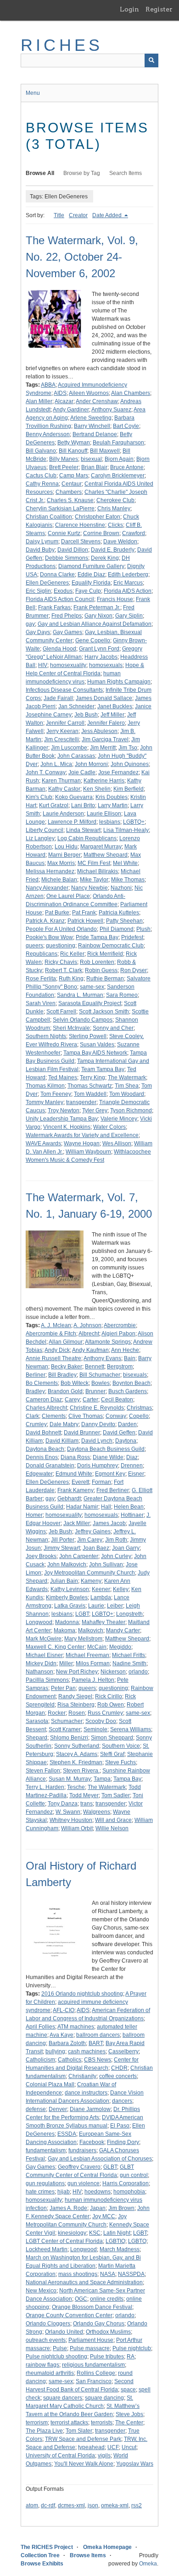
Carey (72, 1400)
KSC (95, 2233)
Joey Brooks (41, 1556)
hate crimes (40, 2192)
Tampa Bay (127, 1779)
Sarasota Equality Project (90, 1003)
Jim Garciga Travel (105, 739)
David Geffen (119, 1433)
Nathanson (39, 1672)
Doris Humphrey (98, 1466)
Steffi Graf (112, 1754)
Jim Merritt (103, 748)
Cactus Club (41, 476)
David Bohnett (43, 1433)
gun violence (84, 2183)
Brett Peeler (64, 467)
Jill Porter (63, 1540)
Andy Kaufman (90, 1350)
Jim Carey (90, 1540)
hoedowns (98, 2192)
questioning (61, 946)
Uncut (129, 2447)
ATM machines (76, 2027)
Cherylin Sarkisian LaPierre (60, 509)
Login (129, 9)
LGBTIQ (115, 2241)
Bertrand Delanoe (95, 434)
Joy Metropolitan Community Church (89, 1573)
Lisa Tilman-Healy (126, 830)
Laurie (96, 1606)
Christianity (82, 2076)
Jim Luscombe (69, 748)
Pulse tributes (107, 2357)
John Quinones (130, 764)
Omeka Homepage (107, 2547)
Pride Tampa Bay (97, 937)
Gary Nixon (98, 616)
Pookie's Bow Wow (49, 937)
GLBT (110, 2167)
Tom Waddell (90, 1094)
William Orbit (77, 1828)
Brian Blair (94, 467)
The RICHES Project (47, 2547)
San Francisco (94, 2381)
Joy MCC (104, 2216)
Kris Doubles (112, 797)
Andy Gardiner (71, 410)
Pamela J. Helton (93, 1680)
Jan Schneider (76, 706)
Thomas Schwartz (90, 1086)
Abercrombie (120, 1325)
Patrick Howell (85, 921)
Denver (58, 2109)
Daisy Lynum (42, 541)
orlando (138, 1672)
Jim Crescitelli (62, 739)
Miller (66, 1663)
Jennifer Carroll (65, 723)
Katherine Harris (104, 781)
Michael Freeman (87, 1655)
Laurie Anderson (63, 814)
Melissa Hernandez (50, 871)
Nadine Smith (129, 1663)
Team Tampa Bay (103, 1069)
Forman (101, 1482)
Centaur (72, 484)
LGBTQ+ (134, 822)
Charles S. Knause (70, 500)
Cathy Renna (42, 484)
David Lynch (97, 1441)
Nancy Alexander (47, 888)
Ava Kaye (62, 2035)
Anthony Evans (102, 1358)
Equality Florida (91, 583)
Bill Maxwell (105, 451)
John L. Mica (56, 764)
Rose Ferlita (41, 979)
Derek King (105, 558)
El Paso (120, 2126)
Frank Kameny (76, 1490)
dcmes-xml (71, 2505)
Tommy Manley (45, 1102)
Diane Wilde (108, 1457)
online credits (107, 2299)
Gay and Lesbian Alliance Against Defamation (95, 624)
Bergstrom (120, 1367)
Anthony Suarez (111, 410)
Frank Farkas (54, 607)
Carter (90, 1400)
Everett (80, 1482)
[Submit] (151, 60)
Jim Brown (121, 2208)
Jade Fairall (58, 698)
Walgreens (97, 1812)
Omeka (148, 2564)
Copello (139, 1416)
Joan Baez (96, 1548)
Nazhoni (121, 888)
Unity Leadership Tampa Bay (62, 1119)
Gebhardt (69, 1499)
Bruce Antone (127, 467)
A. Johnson (87, 1325)
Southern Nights (46, 1036)
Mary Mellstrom (83, 1639)
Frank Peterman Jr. (97, 607)
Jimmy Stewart (62, 1548)
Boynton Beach (131, 1383)
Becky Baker (67, 1367)
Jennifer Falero (106, 723)
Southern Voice (121, 1746)
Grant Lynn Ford (99, 649)
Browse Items (88, 2555)
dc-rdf (48, 2505)
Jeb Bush (86, 715)
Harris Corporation (126, 2183)
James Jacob (109, 1523)
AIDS (60, 393)
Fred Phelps (67, 616)
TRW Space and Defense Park (83, 2439)
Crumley (36, 1424)
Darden (127, 1424)
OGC (81, 2299)
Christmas (139, 1408)
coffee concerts (118, 2076)
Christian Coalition (49, 517)
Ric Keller (72, 954)
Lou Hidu (66, 847)
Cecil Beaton (117, 1400)
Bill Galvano (41, 451)
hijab (64, 2192)
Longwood (39, 1622)
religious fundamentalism (93, 2365)
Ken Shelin (97, 789)
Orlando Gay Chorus (99, 2324)
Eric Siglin (38, 591)
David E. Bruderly (113, 550)
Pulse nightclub (132, 2348)
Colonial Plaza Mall (50, 2084)
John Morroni (91, 764)
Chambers (69, 492)
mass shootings (78, 2274)
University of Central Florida (60, 2456)
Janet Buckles (115, 706)
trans (87, 1804)
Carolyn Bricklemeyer (118, 476)
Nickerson (113, 1672)
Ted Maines (63, 1077)
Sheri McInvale (71, 1028)
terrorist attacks (69, 2423)
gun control (134, 2175)
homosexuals (106, 665)
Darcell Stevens (81, 541)
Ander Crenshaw (97, 401)
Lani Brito (83, 805)
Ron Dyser (134, 970)
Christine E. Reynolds (97, 1408)
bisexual (91, 459)
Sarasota (37, 1721)
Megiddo (120, 1647)
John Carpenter (79, 1556)
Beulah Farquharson (118, 443)
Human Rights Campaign (119, 682)
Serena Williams (131, 1729)
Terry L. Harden (45, 1787)
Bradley (35, 1391)
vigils (104, 2456)
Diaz (132, 1457)
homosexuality (68, 665)
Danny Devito (98, 1424)
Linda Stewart (83, 830)
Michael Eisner (44, 1655)
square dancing (104, 2398)
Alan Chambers (131, 393)
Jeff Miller (112, 715)
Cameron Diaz (44, 1400)
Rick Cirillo (109, 1696)
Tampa (102, 1779)
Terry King (92, 1077)
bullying (55, 2051)
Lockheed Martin (47, 2249)
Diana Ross (75, 1457)
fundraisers (82, 2150)
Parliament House (91, 2340)
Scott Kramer (65, 1729)
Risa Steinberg (76, 1705)
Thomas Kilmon (45, 1086)
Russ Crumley (105, 1713)
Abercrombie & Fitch (51, 1334)
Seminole (95, 1729)
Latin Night (117, 2233)
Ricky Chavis (61, 962)
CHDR (119, 2068)
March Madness (120, 2249)
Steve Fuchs (120, 1762)
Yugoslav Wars (135, 2464)
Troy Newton (64, 1110)
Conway (116, 1416)
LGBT (82, 1614)
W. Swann (68, 1812)
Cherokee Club (115, 500)
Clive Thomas (86, 1416)
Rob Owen (111, 1705)
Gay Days (38, 632)
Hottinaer (132, 1515)
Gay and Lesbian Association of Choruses (100, 2159)
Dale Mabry (64, 1424)
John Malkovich (67, 1564)
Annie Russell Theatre (53, 1358)
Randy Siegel (75, 1696)
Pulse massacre (90, 2348)
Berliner (36, 1375)
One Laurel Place (68, 896)
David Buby (40, 550)
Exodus (63, 591)
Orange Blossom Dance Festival (92, 2307)
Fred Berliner (113, 1490)
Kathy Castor (64, 789)
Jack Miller (77, 1523)
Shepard (36, 1738)
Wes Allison (117, 1143)
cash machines (87, 2051)
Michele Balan (59, 880)
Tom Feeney (56, 1094)
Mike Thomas (128, 880)
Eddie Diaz (91, 574)
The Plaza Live (44, 2431)
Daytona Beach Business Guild (106, 1449)
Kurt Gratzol (54, 805)
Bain (130, 1358)
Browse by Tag (82, 173)
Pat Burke (57, 913)
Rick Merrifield (105, 954)
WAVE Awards (43, 1143)
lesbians (110, 822)
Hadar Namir (82, 1507)
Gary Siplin (129, 616)
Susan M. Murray (70, 1779)
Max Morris (61, 863)
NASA (108, 2274)
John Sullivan (106, 1564)
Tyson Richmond (131, 1110)
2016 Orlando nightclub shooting (82, 1994)
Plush (143, 929)
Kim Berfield (129, 789)
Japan (98, 2208)
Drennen (132, 1466)
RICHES (62, 45)
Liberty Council (45, 830)
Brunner (95, 1391)
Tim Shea (127, 1086)
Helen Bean (129, 1507)
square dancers (63, 2398)
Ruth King (71, 979)
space (128, 2390)
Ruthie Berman (105, 979)
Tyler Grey (95, 1110)
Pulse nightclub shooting (56, 2357)
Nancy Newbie (89, 888)
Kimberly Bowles (67, 1597)
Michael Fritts (129, 1655)
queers (34, 946)
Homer (34, 1515)
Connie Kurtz (64, 533)
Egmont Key (110, 1474)
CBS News (98, 2060)
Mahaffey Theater (103, 1622)
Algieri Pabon (118, 1334)
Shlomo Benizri (69, 1738)
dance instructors (86, 2093)
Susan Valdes (97, 1045)
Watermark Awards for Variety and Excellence (82, 1135)
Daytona (126, 1441)
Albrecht (89, 1334)
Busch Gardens (128, 1391)
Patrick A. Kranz (45, 921)
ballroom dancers (98, 2035)
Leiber (115, 1606)
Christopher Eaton (98, 517)
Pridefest (132, 937)
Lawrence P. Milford (72, 822)
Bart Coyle (126, 426)
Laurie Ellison (104, 814)
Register (159, 9)
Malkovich (91, 1630)
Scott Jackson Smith (104, 1012)
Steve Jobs (129, 2414)
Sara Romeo (122, 995)
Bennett (95, 1367)
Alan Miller (39, 401)
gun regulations (45, 2183)
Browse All (40, 173)
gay (30, 624)
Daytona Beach (45, 1449)
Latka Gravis (70, 1606)
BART (96, 2043)
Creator (78, 215)
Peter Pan (63, 1688)
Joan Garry (126, 1548)
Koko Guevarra (74, 797)
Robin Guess (101, 970)
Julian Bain (64, 1581)
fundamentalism (46, 2150)
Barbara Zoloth (67, 2043)
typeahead (91, 2447)
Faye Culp (88, 591)
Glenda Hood (59, 649)
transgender (81, 1102)
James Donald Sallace (104, 698)
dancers (122, 2101)
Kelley (121, 1589)
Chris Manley (114, 509)
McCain (97, 1647)
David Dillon (73, 550)
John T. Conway (46, 772)
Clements (54, 1416)
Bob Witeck (75, 1383)
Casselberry (123, 2051)
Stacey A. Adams (77, 1754)
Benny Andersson (48, 434)
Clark (32, 1416)
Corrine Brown (101, 533)
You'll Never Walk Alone (84, 2464)
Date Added (108, 215)
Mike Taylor (94, 880)
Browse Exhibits (42, 2564)
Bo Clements (42, 1383)
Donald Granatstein (50, 1466)
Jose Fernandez (118, 772)
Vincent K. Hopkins (67, 1127)
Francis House (115, 599)
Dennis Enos (42, 1457)
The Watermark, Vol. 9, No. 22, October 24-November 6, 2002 (82, 257)
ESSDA (67, 2134)
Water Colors (109, 1127)
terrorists (102, 2423)
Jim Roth (116, 1540)
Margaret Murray (101, 847)
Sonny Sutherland (77, 1746)
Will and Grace (113, 1820)
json (93, 2505)
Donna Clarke (57, 574)
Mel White (125, 863)
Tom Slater (79, 2431)
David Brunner (82, 1433)
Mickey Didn (41, 1663)
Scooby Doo (101, 1721)
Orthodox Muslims (108, 2332)
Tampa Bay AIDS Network (95, 1053)
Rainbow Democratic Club (111, 946)
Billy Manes (64, 459)
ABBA (48, 385)
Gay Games (67, 632)
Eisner (136, 1474)
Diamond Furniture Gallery (91, 566)
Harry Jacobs (101, 657)
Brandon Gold (65, 1391)
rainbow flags (42, 2365)
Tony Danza (63, 1804)
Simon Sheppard (112, 1738)
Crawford (134, 533)
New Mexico (41, 2291)
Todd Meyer (84, 1795)
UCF (113, 2447)
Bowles (101, 1383)
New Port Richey (77, 1672)
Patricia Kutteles (119, 913)
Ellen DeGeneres (47, 583)
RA (131, 2357)
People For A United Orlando (61, 929)
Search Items (126, 173)
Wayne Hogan (82, 1143)
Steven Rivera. (81, 1771)
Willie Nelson (112, 1828)
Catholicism (40, 2060)
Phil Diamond (117, 929)
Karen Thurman (61, 781)
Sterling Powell (88, 1036)
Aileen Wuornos (89, 393)
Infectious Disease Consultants (64, 690)
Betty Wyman (74, 443)
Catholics (70, 2060)
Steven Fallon (43, 1771)
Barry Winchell (92, 426)
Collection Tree (40, 2555)
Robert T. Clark (64, 970)
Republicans (42, 954)
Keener (101, 1589)
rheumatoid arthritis (50, 2373)
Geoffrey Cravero (79, 2167)
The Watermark (127, 1077)
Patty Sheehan (124, 921)
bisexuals (135, 1375)
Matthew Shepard (106, 855)
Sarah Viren (41, 1003)
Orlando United (64, 2332)
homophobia (129, 2192)
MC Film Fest (94, 863)
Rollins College (96, 2373)
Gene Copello (93, 640)
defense (36, 2109)
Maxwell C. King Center (55, 1647)
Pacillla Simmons (47, 1680)
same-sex (92, 987)
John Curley (116, 1556)
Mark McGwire (44, 1639)
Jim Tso (128, 748)
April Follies (40, 2027)
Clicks (115, 525)
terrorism (37, 2423)
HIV (43, 665)
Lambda (101, 1597)
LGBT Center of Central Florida (64, 2241)
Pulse (60, 2348)
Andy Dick (57, 1350)
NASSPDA (131, 2274)
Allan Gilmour (66, 1342)
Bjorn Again (119, 459)
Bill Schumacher (100, 1375)
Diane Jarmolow (90, 2109)
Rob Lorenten (97, 962)
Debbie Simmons (67, 558)
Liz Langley (40, 838)
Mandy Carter (123, 1630)
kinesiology (72, 2233)
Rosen (77, 1713)
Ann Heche (125, 1350)
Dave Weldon (120, 541)
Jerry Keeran (62, 731)
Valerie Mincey (119, 1119)
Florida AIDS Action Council (60, 599)
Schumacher (67, 1721)
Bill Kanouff (73, 451)
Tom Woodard (127, 1094)
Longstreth (129, 1614)
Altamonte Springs (108, 1342)
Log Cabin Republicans (87, 838)
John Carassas (76, 756)
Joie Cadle (82, 772)
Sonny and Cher (113, 1028)
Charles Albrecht (46, 1408)
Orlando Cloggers (48, 2324)
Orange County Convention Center (69, 2315)
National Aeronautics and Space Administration (84, 2282)
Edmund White (74, 1474)
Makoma (64, 1630)
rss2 (137, 2505)
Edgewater (39, 1474)
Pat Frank (84, 913)
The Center (129, 2423)
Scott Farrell (61, 1012)
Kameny (91, 1581)
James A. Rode (68, 2208)
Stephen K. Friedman (76, 1762)
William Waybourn (88, 1152)
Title (59, 215)
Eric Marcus (128, 583)
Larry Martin (113, 805)
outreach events (46, 2340)
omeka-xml (115, 2505)
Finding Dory (123, 2142)
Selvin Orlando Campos (83, 1020)
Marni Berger (64, 855)
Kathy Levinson (70, 1589)
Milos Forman (93, 1663)
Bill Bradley (62, 1375)
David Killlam (62, 1441)
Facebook (92, 2142)
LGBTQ (137, 2241)
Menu (33, 93)
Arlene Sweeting (91, 418)
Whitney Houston (71, 1820)
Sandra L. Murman (80, 995)
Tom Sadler (116, 1795)
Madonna (67, 1622)
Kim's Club (39, 797)
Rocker (57, 1713)
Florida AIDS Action (128, 591)
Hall (106, 1507)
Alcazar (64, 401)
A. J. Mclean (56, 1325)
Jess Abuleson (99, 731)
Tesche (76, 1787)
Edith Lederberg (128, 574)
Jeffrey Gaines (93, 1531)
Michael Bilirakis (98, 871)
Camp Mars (74, 476)
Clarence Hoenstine (80, 525)
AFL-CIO (64, 2010)
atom (32, 2505)
